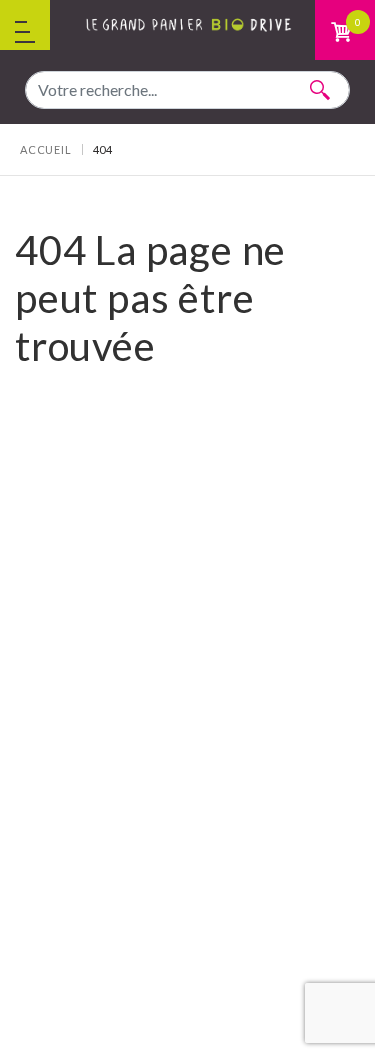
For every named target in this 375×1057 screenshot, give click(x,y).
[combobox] (187, 90)
